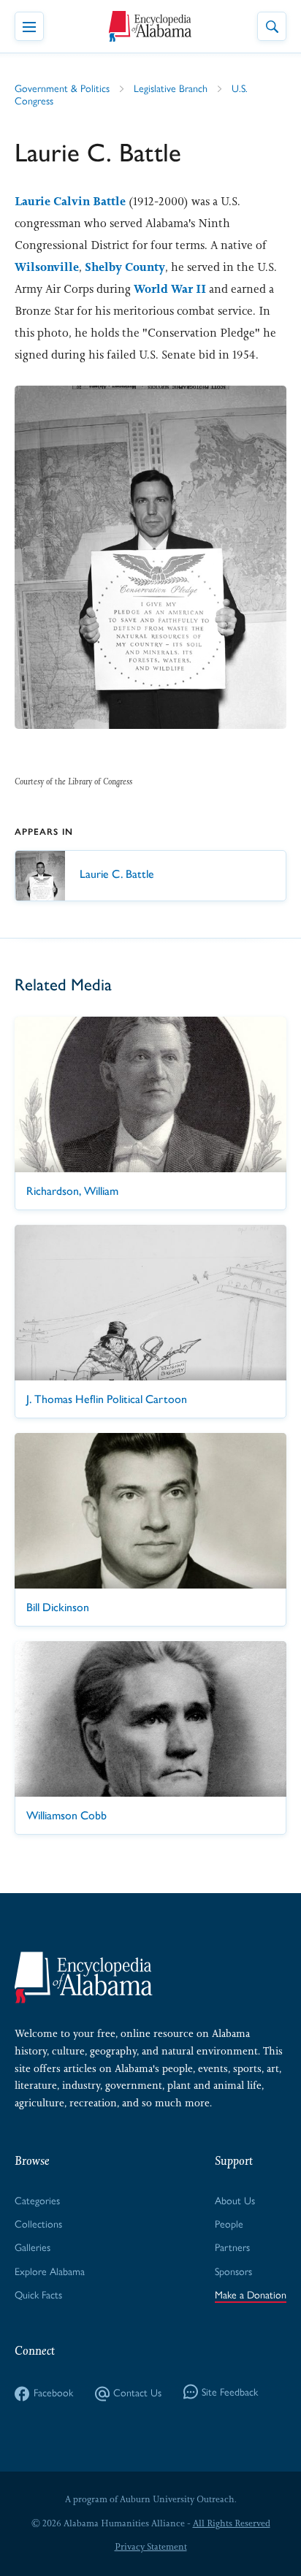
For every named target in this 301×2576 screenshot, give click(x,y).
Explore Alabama (50, 2272)
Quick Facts (38, 2295)
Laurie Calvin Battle (70, 201)
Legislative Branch (171, 89)
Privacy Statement (151, 2547)
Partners (232, 2248)
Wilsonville (47, 267)
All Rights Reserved (232, 2523)
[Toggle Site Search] (272, 26)
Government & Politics (62, 89)
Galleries (33, 2248)
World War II (170, 289)
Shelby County (125, 267)
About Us (235, 2201)
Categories (37, 2201)
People (229, 2224)
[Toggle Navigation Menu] (29, 26)
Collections (38, 2224)
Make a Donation (251, 2295)
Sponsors (233, 2272)
